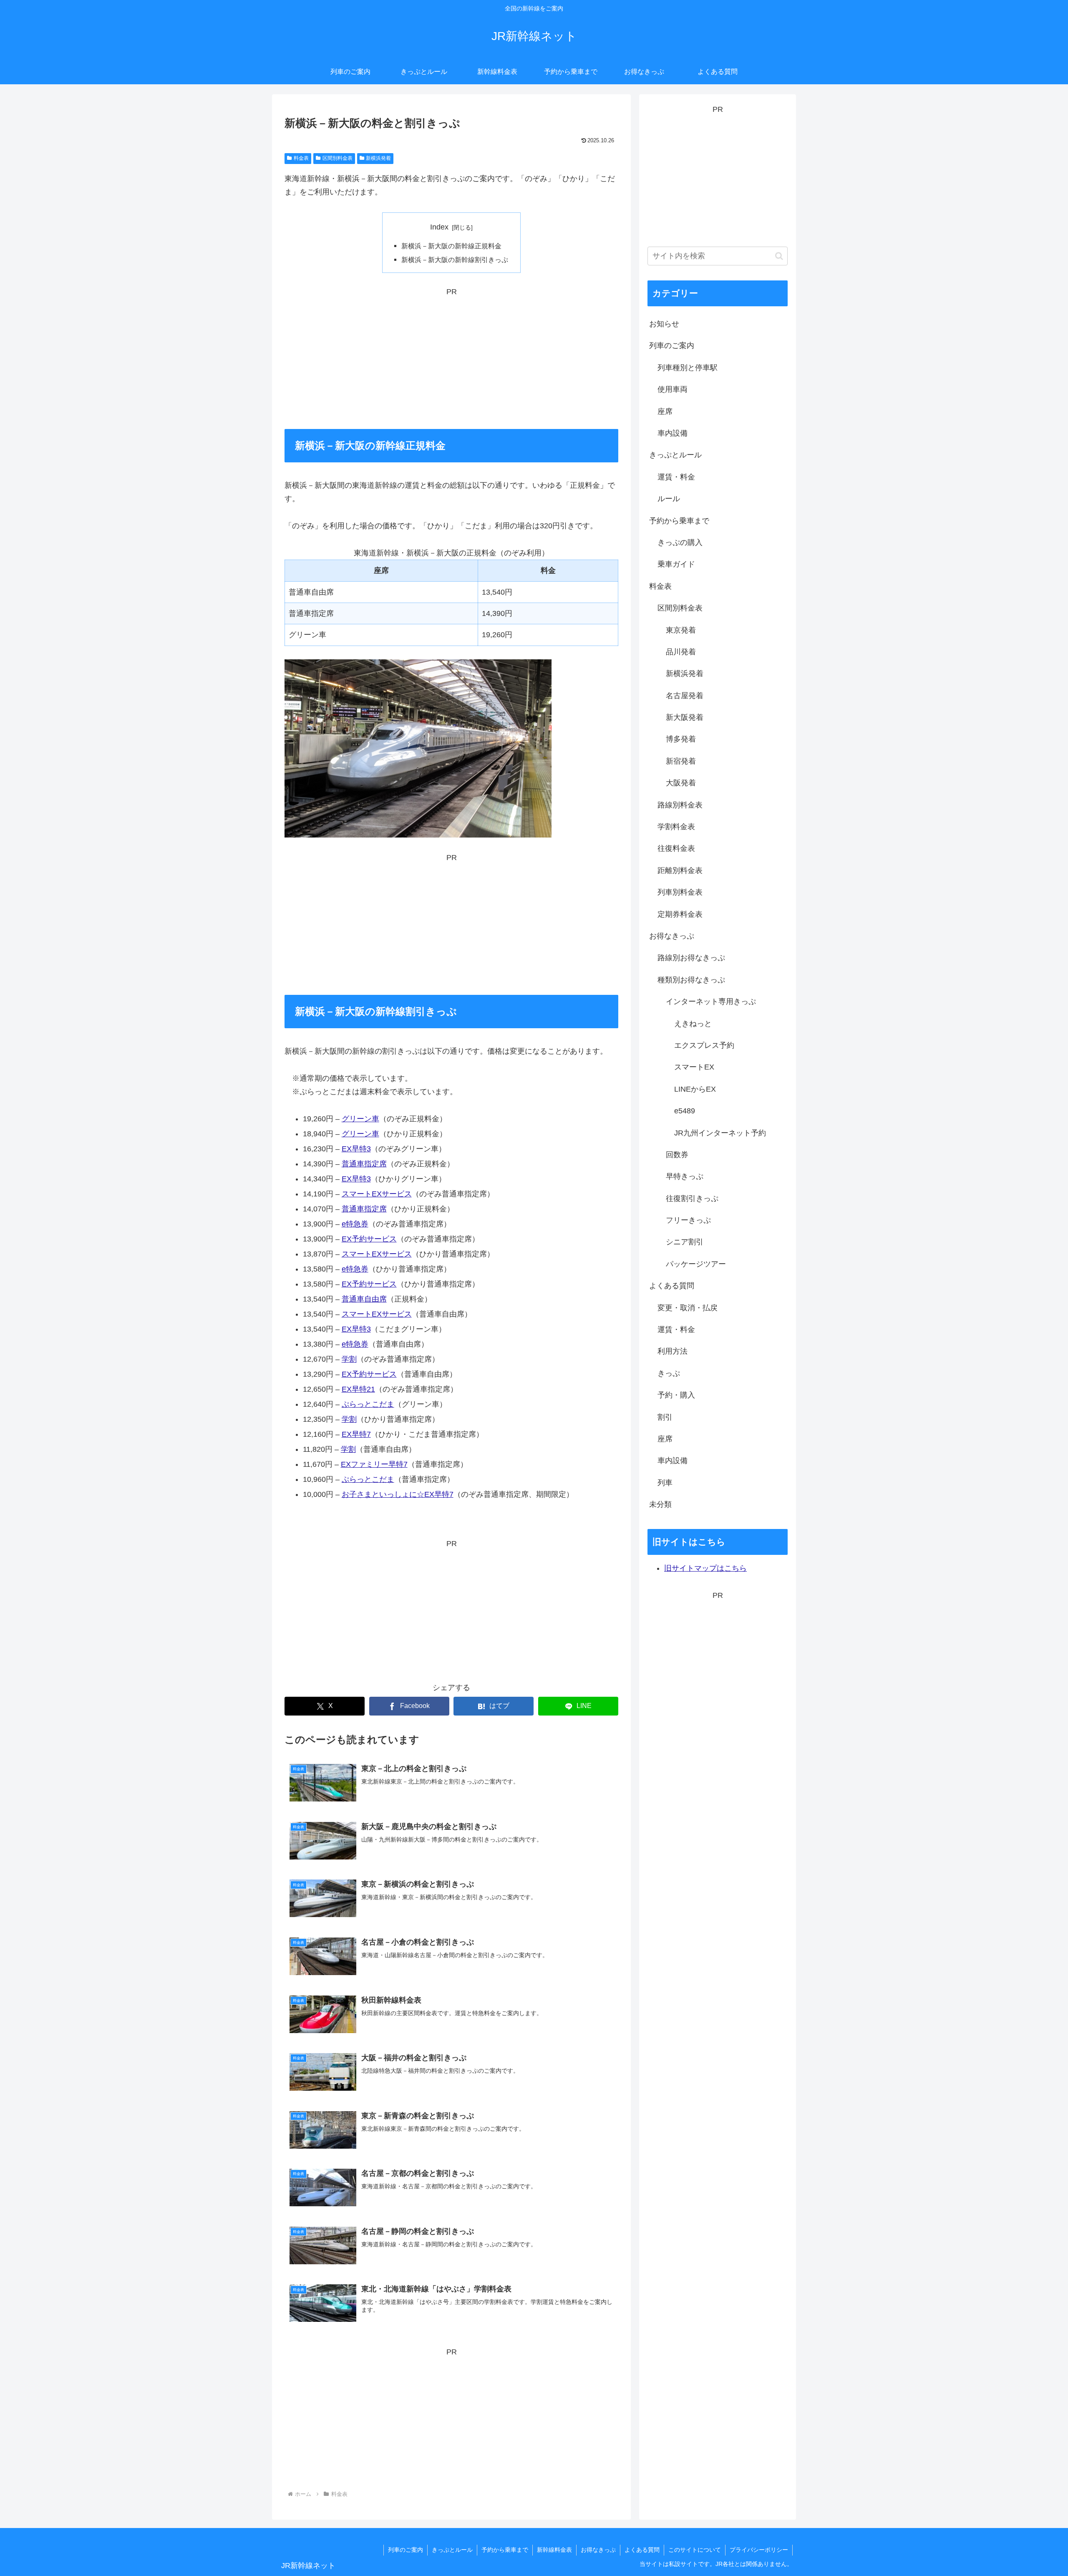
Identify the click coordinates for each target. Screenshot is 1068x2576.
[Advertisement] (451, 357)
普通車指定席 (364, 1164)
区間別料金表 (338, 158)
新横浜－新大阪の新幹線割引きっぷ (455, 260)
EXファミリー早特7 (374, 1464)
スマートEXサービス (377, 1194)
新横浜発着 (378, 158)
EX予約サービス (369, 1239)
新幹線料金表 (554, 2550)
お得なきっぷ (598, 2550)
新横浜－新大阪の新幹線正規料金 (451, 246)
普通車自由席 (364, 1299)
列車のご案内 (406, 2550)
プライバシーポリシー (759, 2550)
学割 (349, 1359)
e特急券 (355, 1224)
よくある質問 (642, 2550)
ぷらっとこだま (368, 1404)
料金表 (301, 158)
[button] (779, 256)
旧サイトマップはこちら (705, 1568)
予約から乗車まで (505, 2550)
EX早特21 (358, 1389)
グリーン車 (360, 1119)
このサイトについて (695, 2550)
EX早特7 (356, 1434)
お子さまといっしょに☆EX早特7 (398, 1494)
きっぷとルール (452, 2550)
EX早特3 (356, 1149)
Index (439, 227)
